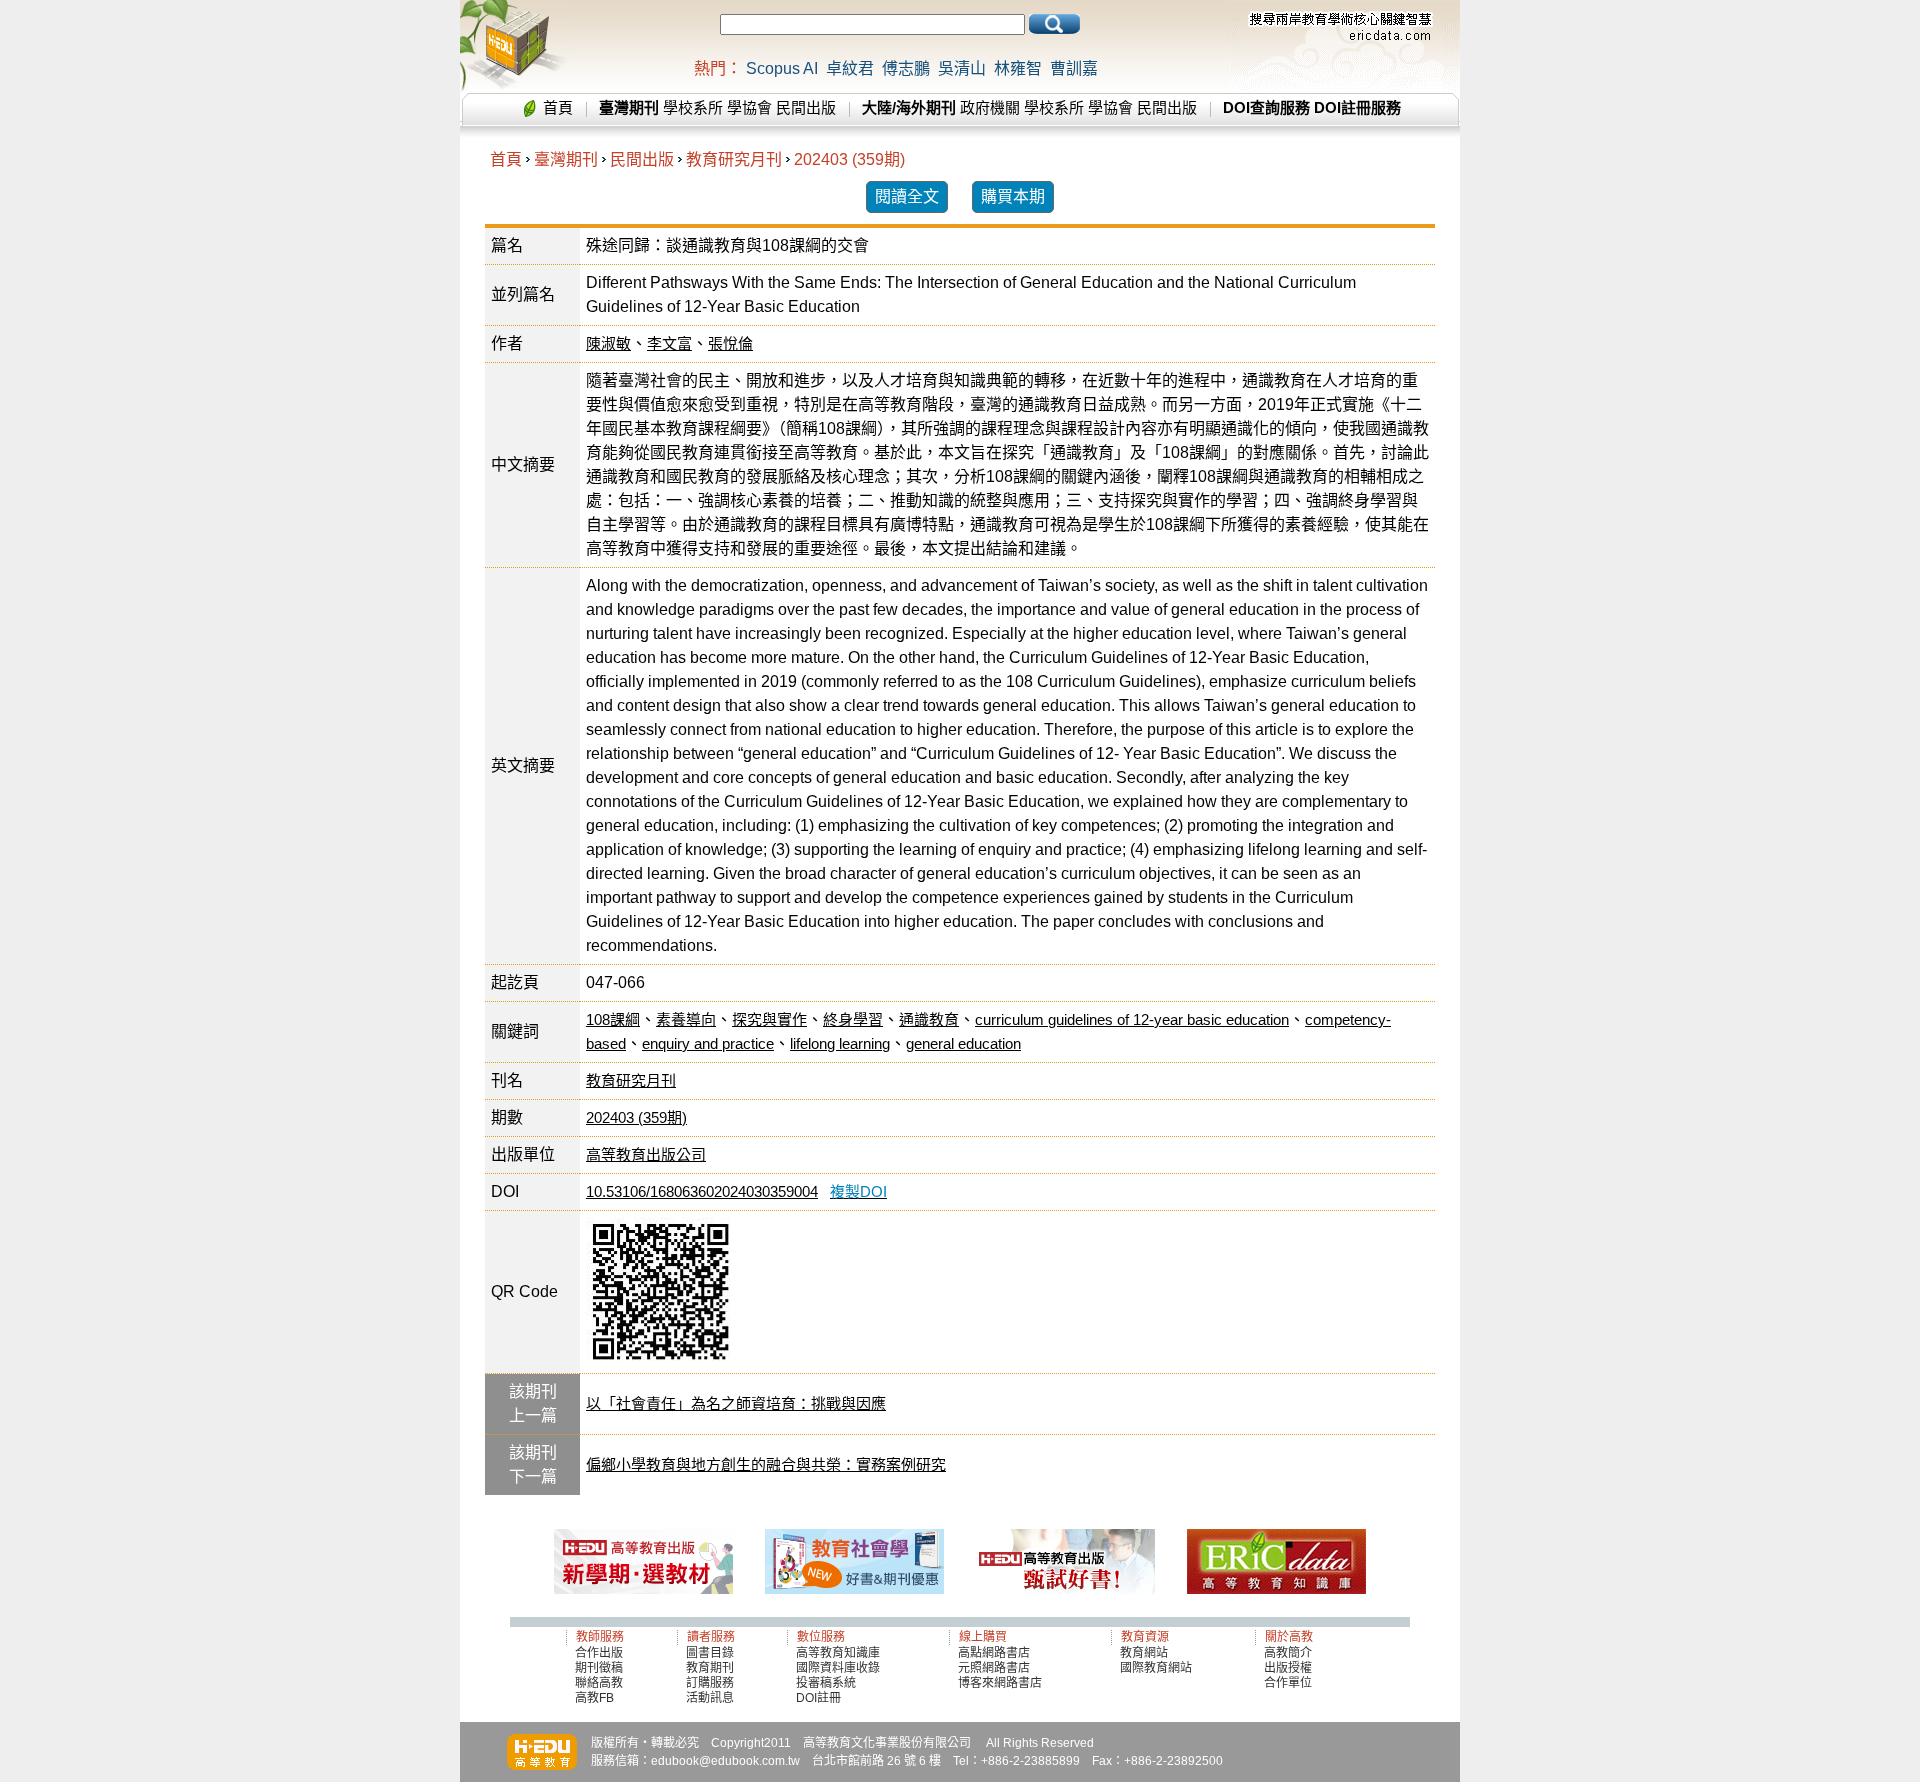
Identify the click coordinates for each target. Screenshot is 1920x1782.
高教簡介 (1288, 1653)
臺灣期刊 (566, 159)
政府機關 (990, 107)
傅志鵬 (906, 68)
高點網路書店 (995, 1653)
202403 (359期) (849, 159)
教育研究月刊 (734, 159)
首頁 (558, 107)
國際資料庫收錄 (838, 1668)
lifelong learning (840, 1043)
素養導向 (686, 1019)
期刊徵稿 (599, 1668)
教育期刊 (710, 1668)
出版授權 (1288, 1668)
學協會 (749, 107)
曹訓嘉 (1074, 68)
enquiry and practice (708, 1043)
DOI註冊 (818, 1698)
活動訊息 (710, 1698)
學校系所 (693, 107)
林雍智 (1018, 68)
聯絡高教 (599, 1683)
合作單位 (1288, 1683)
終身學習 (853, 1019)
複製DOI (858, 1191)
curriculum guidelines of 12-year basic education (1132, 1019)
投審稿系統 (826, 1683)
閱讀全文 (907, 196)
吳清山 (962, 68)
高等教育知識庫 (838, 1653)
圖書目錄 (710, 1653)
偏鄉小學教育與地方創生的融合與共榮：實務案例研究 (766, 1464)
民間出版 (806, 107)
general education (963, 1043)
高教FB (594, 1698)
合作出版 (599, 1653)
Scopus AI (782, 68)
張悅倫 (730, 343)
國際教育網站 (1156, 1668)
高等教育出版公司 (646, 1154)
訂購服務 (710, 1683)
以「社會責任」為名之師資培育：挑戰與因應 (736, 1403)
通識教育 (929, 1019)
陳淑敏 (608, 343)
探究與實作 (769, 1019)
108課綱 (613, 1019)
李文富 (669, 343)
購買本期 (1013, 196)
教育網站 (1144, 1653)
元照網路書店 (994, 1668)
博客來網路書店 (1000, 1683)
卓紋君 (850, 68)
